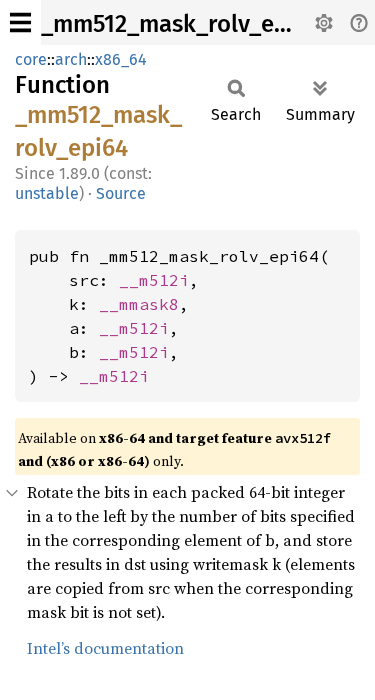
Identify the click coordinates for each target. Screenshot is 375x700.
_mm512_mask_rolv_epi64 (181, 24)
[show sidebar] (20, 22)
